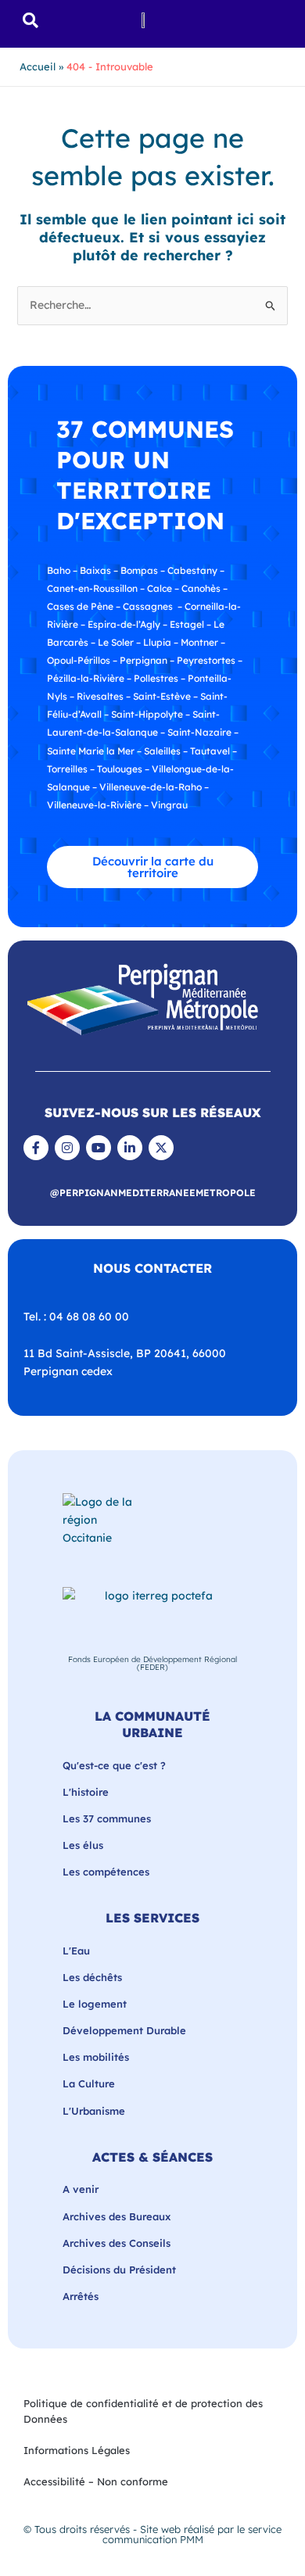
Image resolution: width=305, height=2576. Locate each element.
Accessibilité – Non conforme (96, 2481)
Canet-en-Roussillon (92, 588)
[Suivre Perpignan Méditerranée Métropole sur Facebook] (36, 1148)
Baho (59, 570)
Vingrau (169, 805)
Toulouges (120, 769)
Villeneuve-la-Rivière (94, 805)
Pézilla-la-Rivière (86, 678)
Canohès (201, 588)
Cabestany (192, 570)
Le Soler (116, 642)
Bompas (139, 570)
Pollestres (156, 678)
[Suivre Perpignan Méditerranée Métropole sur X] (161, 1148)
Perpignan (144, 660)
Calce (160, 588)
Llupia (157, 642)
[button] (31, 20)
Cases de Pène (80, 606)
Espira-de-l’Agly (124, 624)
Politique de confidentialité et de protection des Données (143, 2411)
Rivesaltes (100, 696)
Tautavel (210, 751)
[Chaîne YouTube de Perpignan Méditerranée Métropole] (99, 1148)
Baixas (95, 570)
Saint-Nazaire (199, 732)
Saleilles (162, 751)
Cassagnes (148, 606)
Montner (199, 642)
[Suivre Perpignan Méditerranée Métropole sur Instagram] (67, 1148)
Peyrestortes (206, 660)
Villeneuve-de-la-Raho (151, 787)
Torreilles (67, 769)
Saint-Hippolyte (147, 714)
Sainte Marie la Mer (91, 751)
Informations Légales (77, 2450)
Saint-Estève (162, 696)
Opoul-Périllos (79, 660)
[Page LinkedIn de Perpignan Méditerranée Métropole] (130, 1148)
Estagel (187, 624)
